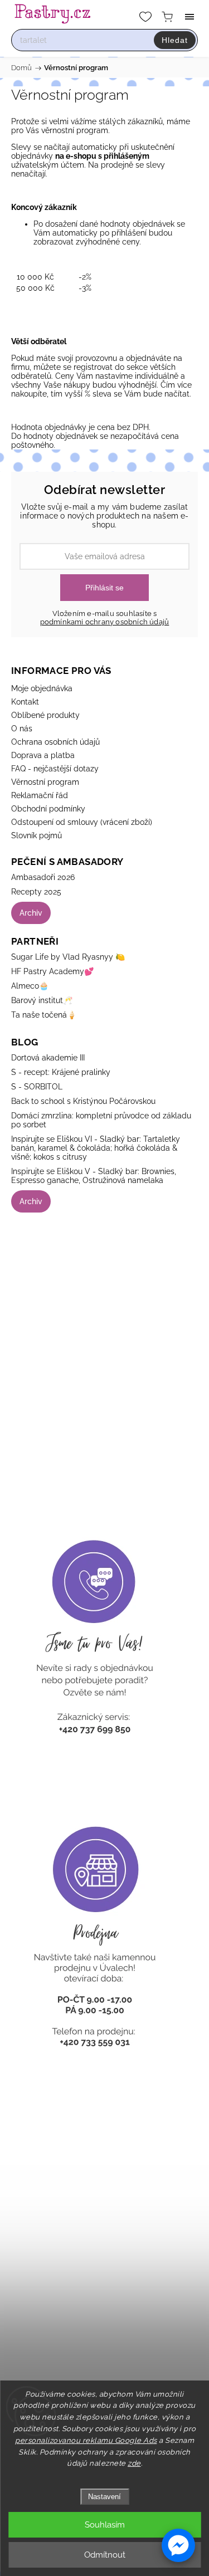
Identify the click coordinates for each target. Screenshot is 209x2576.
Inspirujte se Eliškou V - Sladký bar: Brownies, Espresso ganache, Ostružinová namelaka (94, 1176)
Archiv (31, 913)
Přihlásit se (104, 588)
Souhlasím (105, 2525)
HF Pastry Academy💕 (52, 971)
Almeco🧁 (30, 986)
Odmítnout (105, 2555)
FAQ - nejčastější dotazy (55, 769)
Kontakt (25, 702)
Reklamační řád (40, 795)
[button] (178, 2545)
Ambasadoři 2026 (43, 877)
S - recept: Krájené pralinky (61, 1072)
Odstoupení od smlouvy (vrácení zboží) (82, 822)
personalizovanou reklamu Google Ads (86, 2440)
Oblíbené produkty (45, 715)
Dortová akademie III (48, 1058)
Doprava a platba (43, 755)
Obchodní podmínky (48, 809)
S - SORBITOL (37, 1087)
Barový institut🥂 (42, 1000)
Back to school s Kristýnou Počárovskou (83, 1101)
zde (134, 2463)
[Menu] (189, 17)
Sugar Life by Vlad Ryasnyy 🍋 (68, 957)
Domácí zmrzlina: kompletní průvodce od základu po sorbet (101, 1120)
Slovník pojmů (37, 835)
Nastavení (104, 2497)
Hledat (175, 40)
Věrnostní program (45, 782)
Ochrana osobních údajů (55, 742)
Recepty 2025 (36, 892)
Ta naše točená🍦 (44, 1015)
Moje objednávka (42, 688)
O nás (22, 729)
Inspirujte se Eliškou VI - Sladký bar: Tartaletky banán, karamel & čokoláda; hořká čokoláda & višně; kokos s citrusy (96, 1148)
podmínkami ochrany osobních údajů (105, 622)
